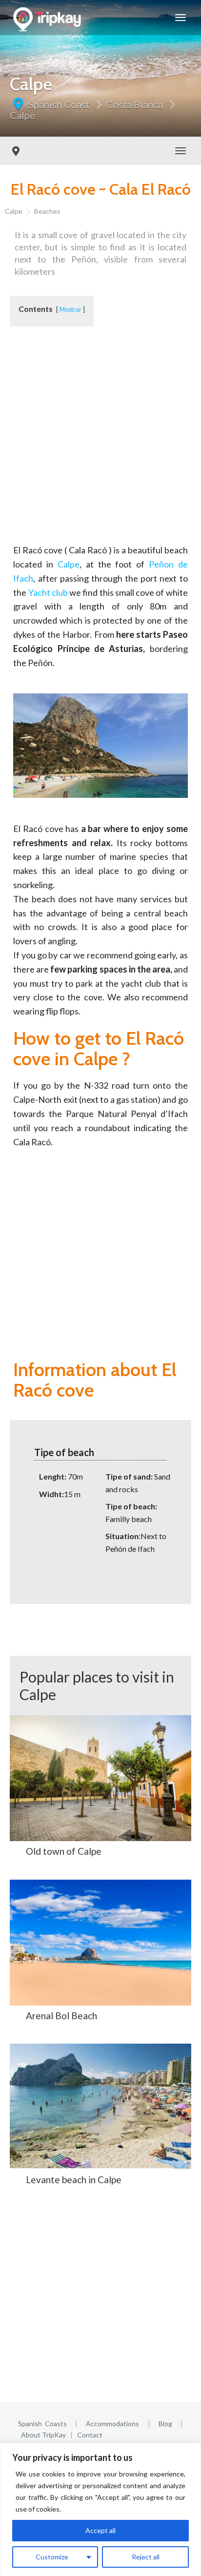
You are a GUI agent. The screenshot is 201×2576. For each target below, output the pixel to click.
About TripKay (43, 2435)
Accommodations (112, 2424)
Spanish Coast (59, 104)
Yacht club (48, 592)
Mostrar (70, 309)
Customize (52, 2557)
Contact (90, 2435)
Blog (165, 2424)
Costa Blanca (134, 104)
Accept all (100, 2530)
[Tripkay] (49, 18)
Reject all (146, 2557)
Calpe (22, 115)
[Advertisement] (100, 443)
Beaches (47, 211)
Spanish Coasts (42, 2424)
